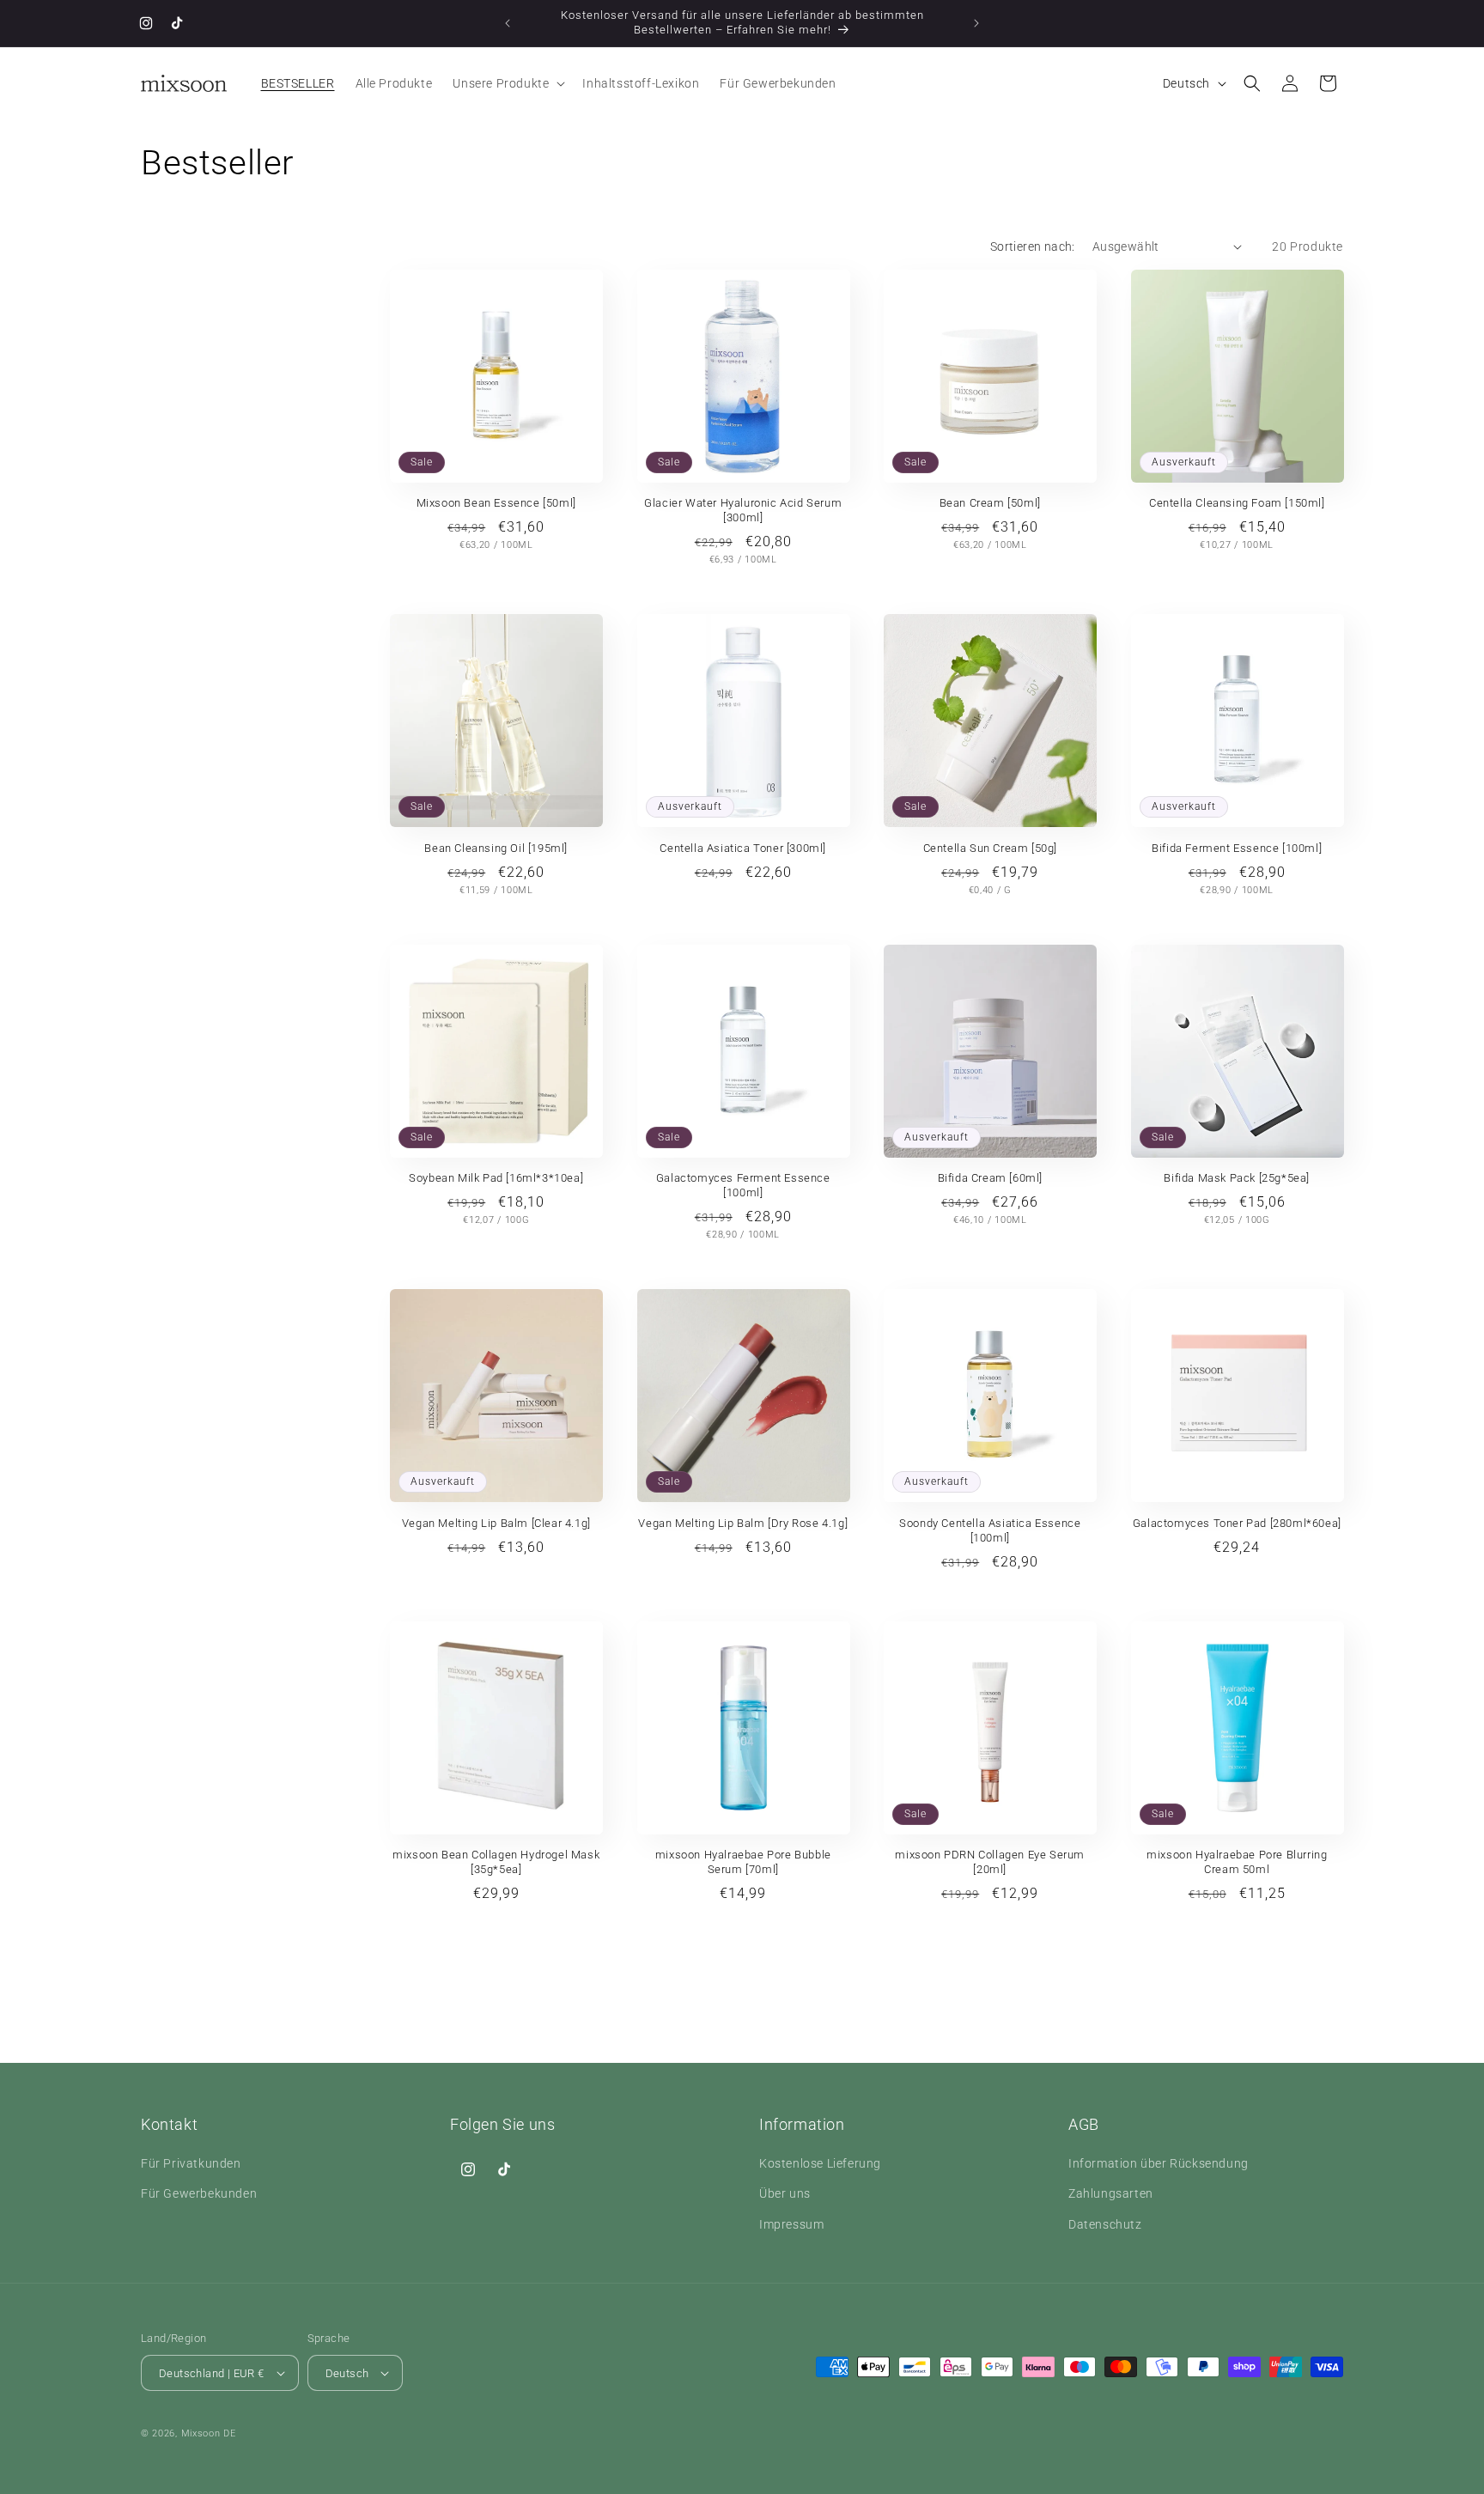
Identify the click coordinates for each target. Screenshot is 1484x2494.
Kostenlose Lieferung (820, 2163)
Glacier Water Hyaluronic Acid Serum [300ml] (743, 510)
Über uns (785, 2193)
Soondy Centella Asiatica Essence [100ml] (990, 1530)
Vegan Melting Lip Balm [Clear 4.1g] (496, 1523)
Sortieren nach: (1033, 246)
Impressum (791, 2224)
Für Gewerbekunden (199, 2193)
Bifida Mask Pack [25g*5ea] (1237, 1178)
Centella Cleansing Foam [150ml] (1237, 503)
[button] (507, 83)
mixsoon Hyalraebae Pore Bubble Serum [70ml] (743, 1862)
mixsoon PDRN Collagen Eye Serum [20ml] (990, 1862)
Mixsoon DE (209, 2433)
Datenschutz (1105, 2224)
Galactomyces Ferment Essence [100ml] (743, 1185)
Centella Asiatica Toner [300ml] (743, 848)
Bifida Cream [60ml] (990, 1178)
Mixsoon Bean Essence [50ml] (496, 503)
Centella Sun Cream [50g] (990, 848)
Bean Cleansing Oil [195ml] (496, 848)
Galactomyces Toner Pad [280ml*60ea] (1237, 1523)
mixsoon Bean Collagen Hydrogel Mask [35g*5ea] (496, 1862)
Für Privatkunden (191, 2163)
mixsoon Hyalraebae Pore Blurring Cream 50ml (1237, 1862)
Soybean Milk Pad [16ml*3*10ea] (496, 1178)
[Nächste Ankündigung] (976, 23)
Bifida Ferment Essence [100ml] (1237, 848)
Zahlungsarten (1111, 2193)
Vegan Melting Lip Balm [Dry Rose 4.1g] (743, 1523)
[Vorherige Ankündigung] (508, 23)
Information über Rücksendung (1159, 2163)
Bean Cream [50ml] (990, 503)
